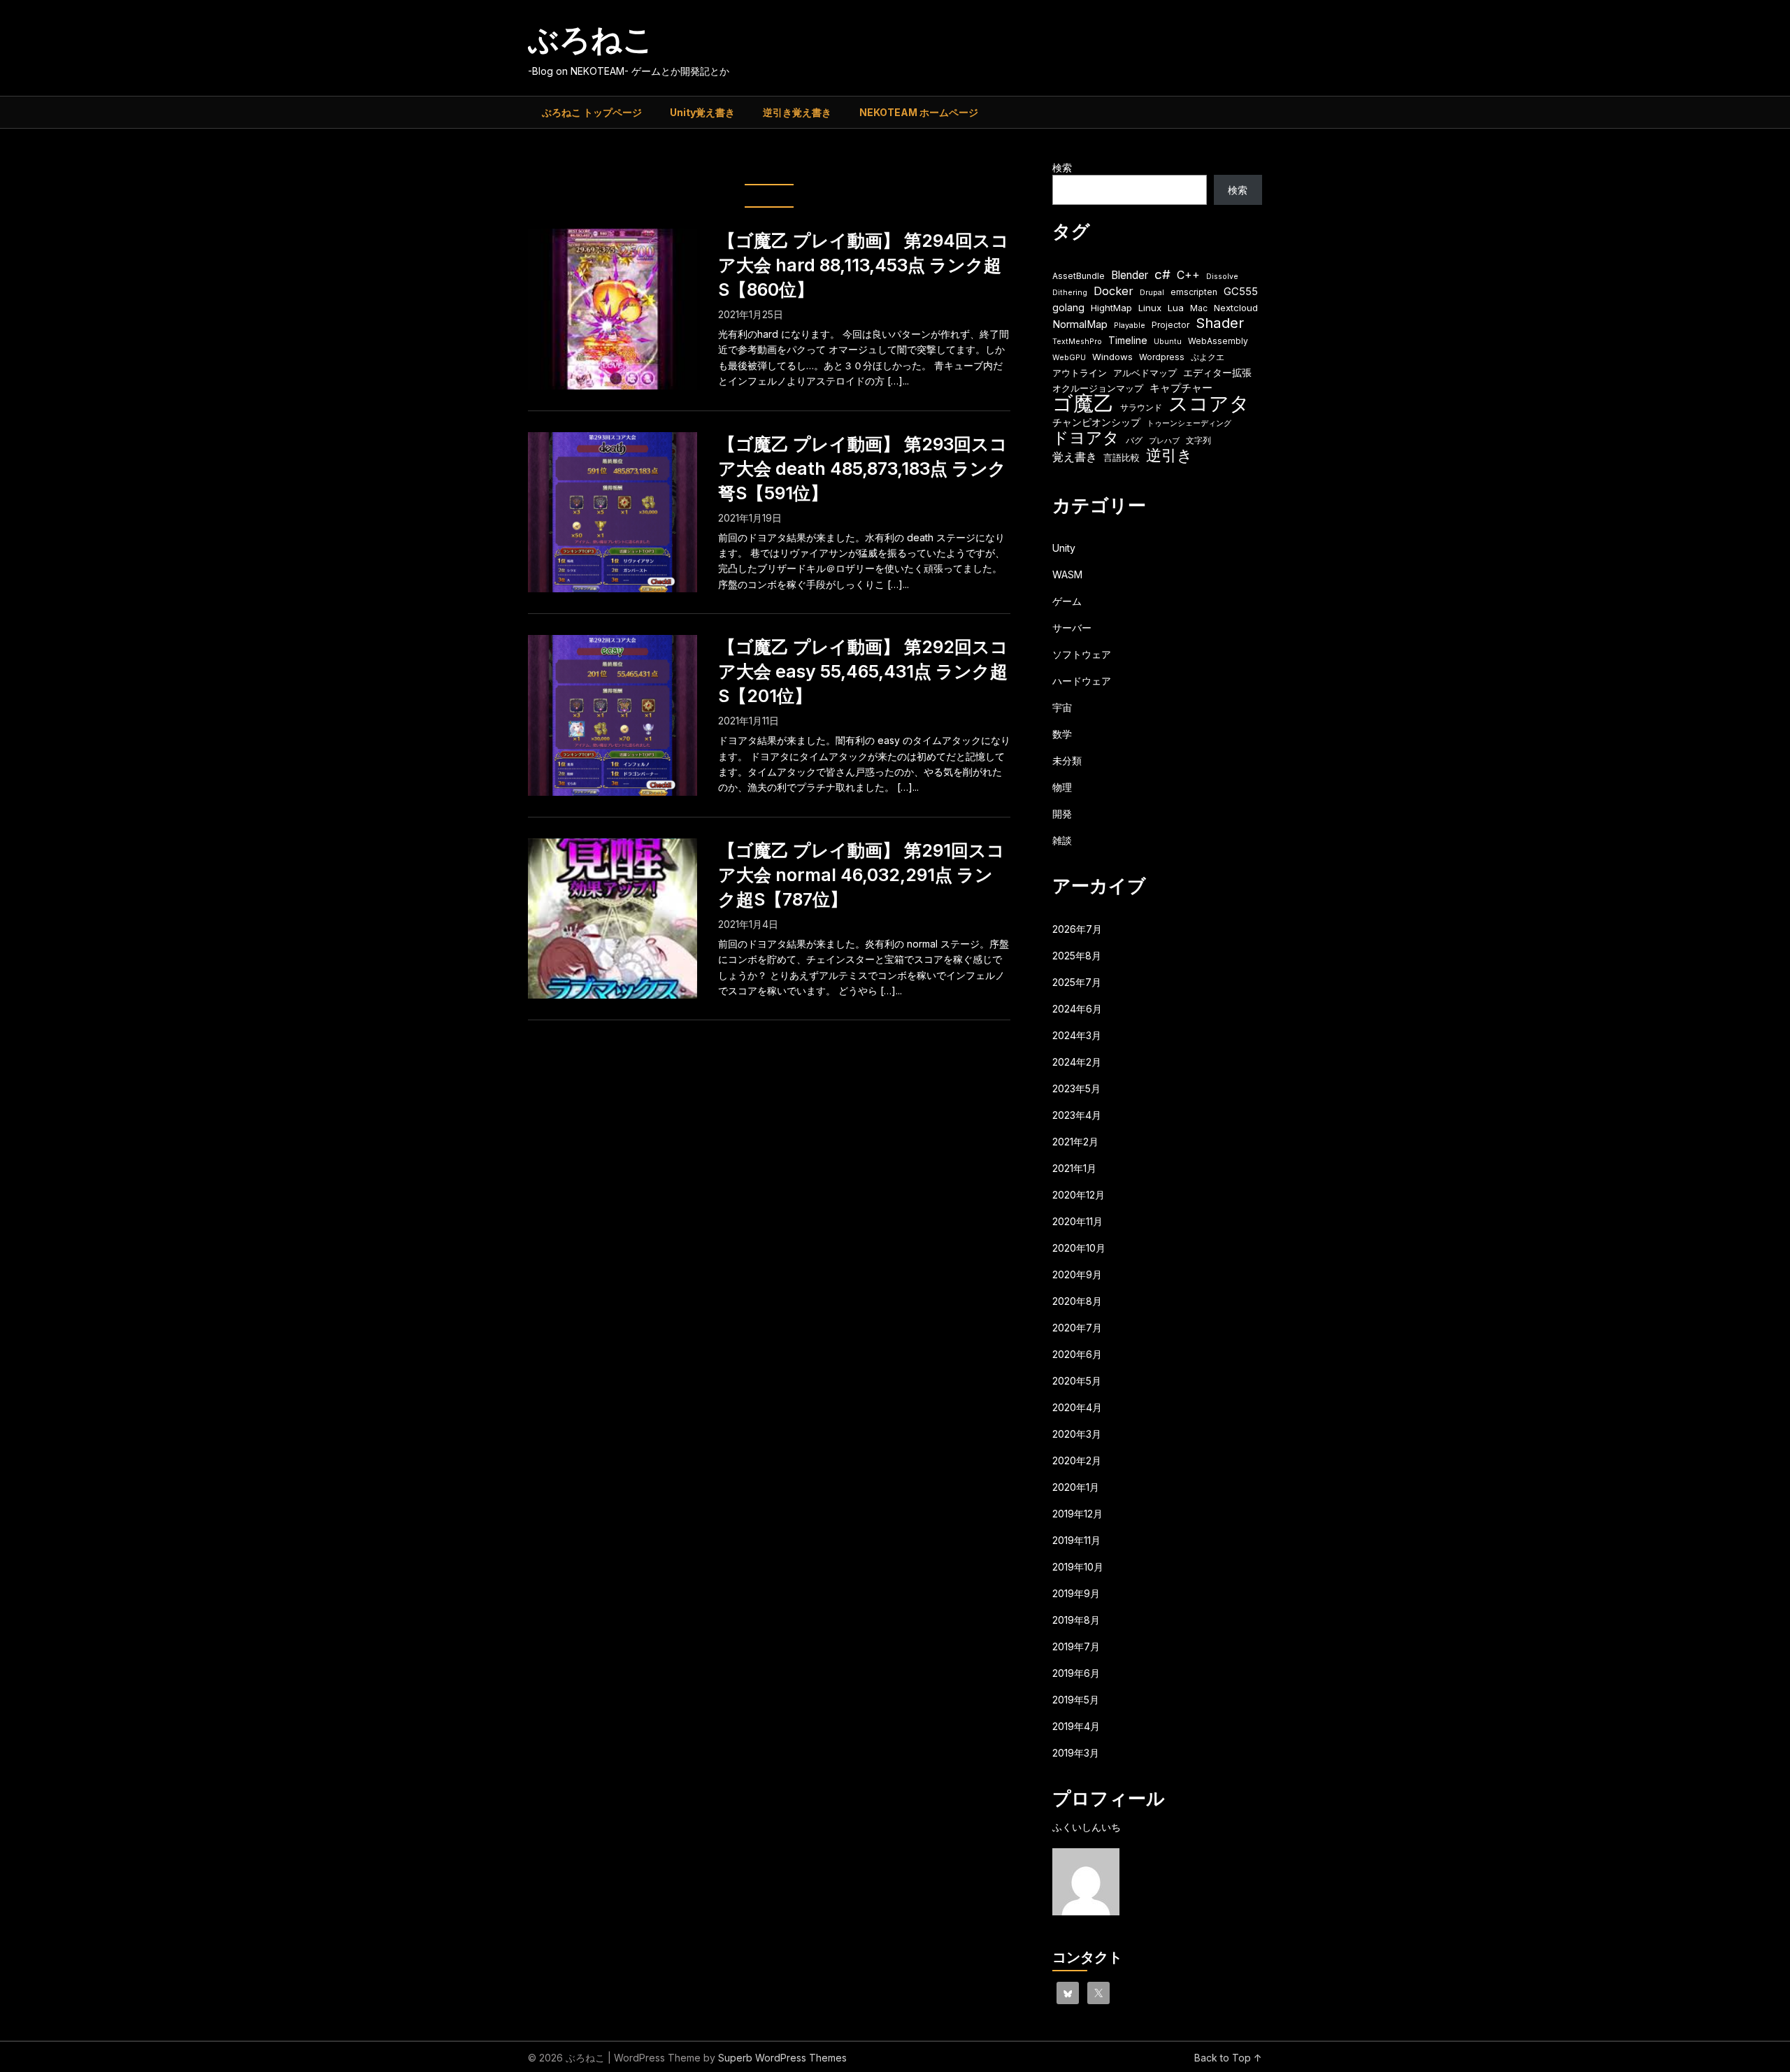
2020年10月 (1079, 1248)
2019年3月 (1076, 1753)
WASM (1067, 574)
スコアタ (1209, 404)
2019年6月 (1076, 1673)
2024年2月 (1077, 1062)
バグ (1134, 440)
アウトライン (1080, 373)
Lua (1176, 308)
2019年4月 (1076, 1726)
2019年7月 (1076, 1646)
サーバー (1072, 628)
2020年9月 (1077, 1274)
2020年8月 (1077, 1301)
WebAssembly (1218, 341)
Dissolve (1222, 277)
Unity (1064, 548)
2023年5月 (1076, 1088)
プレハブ (1164, 441)
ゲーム (1067, 601)
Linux (1150, 308)
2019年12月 (1077, 1514)
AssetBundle (1079, 276)
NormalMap (1080, 324)
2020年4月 (1077, 1407)
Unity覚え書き (702, 112)
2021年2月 (1075, 1142)
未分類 (1067, 760)
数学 (1062, 734)
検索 (1062, 167)
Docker (1114, 291)
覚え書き (1075, 457)
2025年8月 (1077, 956)
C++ (1188, 275)
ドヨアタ (1086, 438)
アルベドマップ (1145, 373)
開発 (1062, 814)
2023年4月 (1077, 1115)
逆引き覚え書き (797, 112)
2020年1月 (1076, 1487)
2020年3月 (1077, 1434)
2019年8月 (1076, 1620)
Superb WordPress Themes (782, 2058)
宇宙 (1062, 707)
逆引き (1169, 456)
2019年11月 (1076, 1540)
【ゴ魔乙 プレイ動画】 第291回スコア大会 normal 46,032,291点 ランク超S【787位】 (861, 875)
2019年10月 (1078, 1567)
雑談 (1062, 840)
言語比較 (1122, 457)
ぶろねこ (591, 39)
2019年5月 (1076, 1700)
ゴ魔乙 (1083, 403)
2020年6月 (1077, 1354)
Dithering (1070, 293)
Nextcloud (1236, 308)
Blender (1130, 275)
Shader (1220, 323)
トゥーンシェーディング (1189, 423)
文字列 (1198, 440)
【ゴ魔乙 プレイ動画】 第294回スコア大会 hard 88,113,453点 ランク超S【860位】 (864, 265)
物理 (1062, 787)
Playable (1130, 326)
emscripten (1194, 292)
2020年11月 (1077, 1221)
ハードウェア (1082, 681)
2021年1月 (1074, 1168)
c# (1162, 274)
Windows (1112, 357)
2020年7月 (1077, 1328)
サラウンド (1141, 407)
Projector (1170, 325)
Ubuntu (1168, 342)
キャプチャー (1181, 388)
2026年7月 (1077, 929)
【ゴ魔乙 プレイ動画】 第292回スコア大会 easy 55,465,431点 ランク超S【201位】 (863, 671)
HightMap (1111, 308)
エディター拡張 (1217, 372)
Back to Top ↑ (1228, 2058)
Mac (1199, 308)
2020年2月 (1077, 1460)
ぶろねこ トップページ (592, 112)
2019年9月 (1076, 1593)
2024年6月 (1077, 1009)
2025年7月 (1077, 982)
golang (1068, 307)
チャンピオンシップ (1096, 422)
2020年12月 (1079, 1195)
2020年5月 (1077, 1381)
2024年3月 (1077, 1035)
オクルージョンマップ (1098, 388)
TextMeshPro (1077, 342)
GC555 (1241, 292)
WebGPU (1069, 358)
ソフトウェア (1082, 654)
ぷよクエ (1208, 357)
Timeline (1128, 340)
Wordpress (1162, 357)
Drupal (1152, 293)
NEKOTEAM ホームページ (919, 112)
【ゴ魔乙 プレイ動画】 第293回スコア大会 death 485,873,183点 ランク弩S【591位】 (863, 469)
